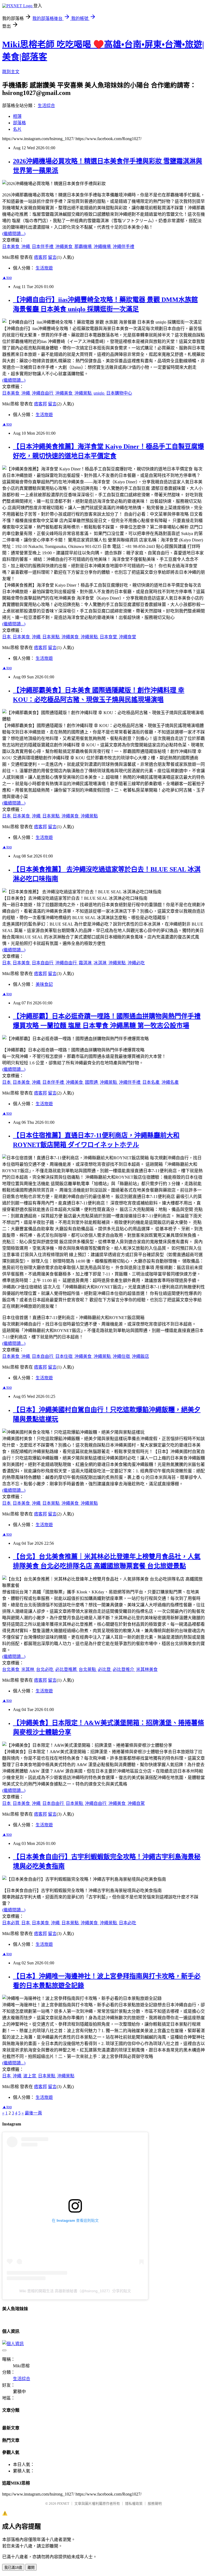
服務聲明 (155, 2504)
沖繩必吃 (136, 963)
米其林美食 (147, 1669)
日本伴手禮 (43, 247)
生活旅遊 (44, 268)
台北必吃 (45, 1669)
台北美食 (11, 1669)
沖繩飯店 (140, 1356)
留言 (52, 257)
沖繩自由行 (43, 393)
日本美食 (11, 247)
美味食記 (44, 984)
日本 (7, 637)
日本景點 (51, 637)
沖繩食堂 (127, 637)
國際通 (92, 1082)
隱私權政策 (134, 2504)
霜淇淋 (86, 963)
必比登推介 (124, 1669)
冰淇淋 (101, 963)
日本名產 (151, 1082)
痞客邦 (40, 257)
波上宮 (30, 2076)
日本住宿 (64, 1356)
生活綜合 (46, 106)
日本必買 (11, 1923)
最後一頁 (33, 2113)
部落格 (19, 123)
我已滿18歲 (13, 2568)
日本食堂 (109, 637)
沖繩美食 (64, 247)
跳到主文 (11, 72)
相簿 (17, 116)
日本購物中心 (119, 393)
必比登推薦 (67, 1669)
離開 (31, 2568)
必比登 (105, 1669)
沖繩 (26, 247)
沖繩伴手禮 (123, 247)
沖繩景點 (84, 393)
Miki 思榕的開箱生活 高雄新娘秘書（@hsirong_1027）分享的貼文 (75, 2291)
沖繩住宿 (122, 1356)
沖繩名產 (170, 1082)
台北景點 (88, 1669)
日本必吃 (127, 1923)
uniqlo (99, 393)
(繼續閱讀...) (14, 234)
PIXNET (63, 2504)
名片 (17, 129)
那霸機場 (84, 247)
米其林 (28, 1669)
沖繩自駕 (136, 1803)
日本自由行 (43, 963)
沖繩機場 (103, 247)
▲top (7, 277)
